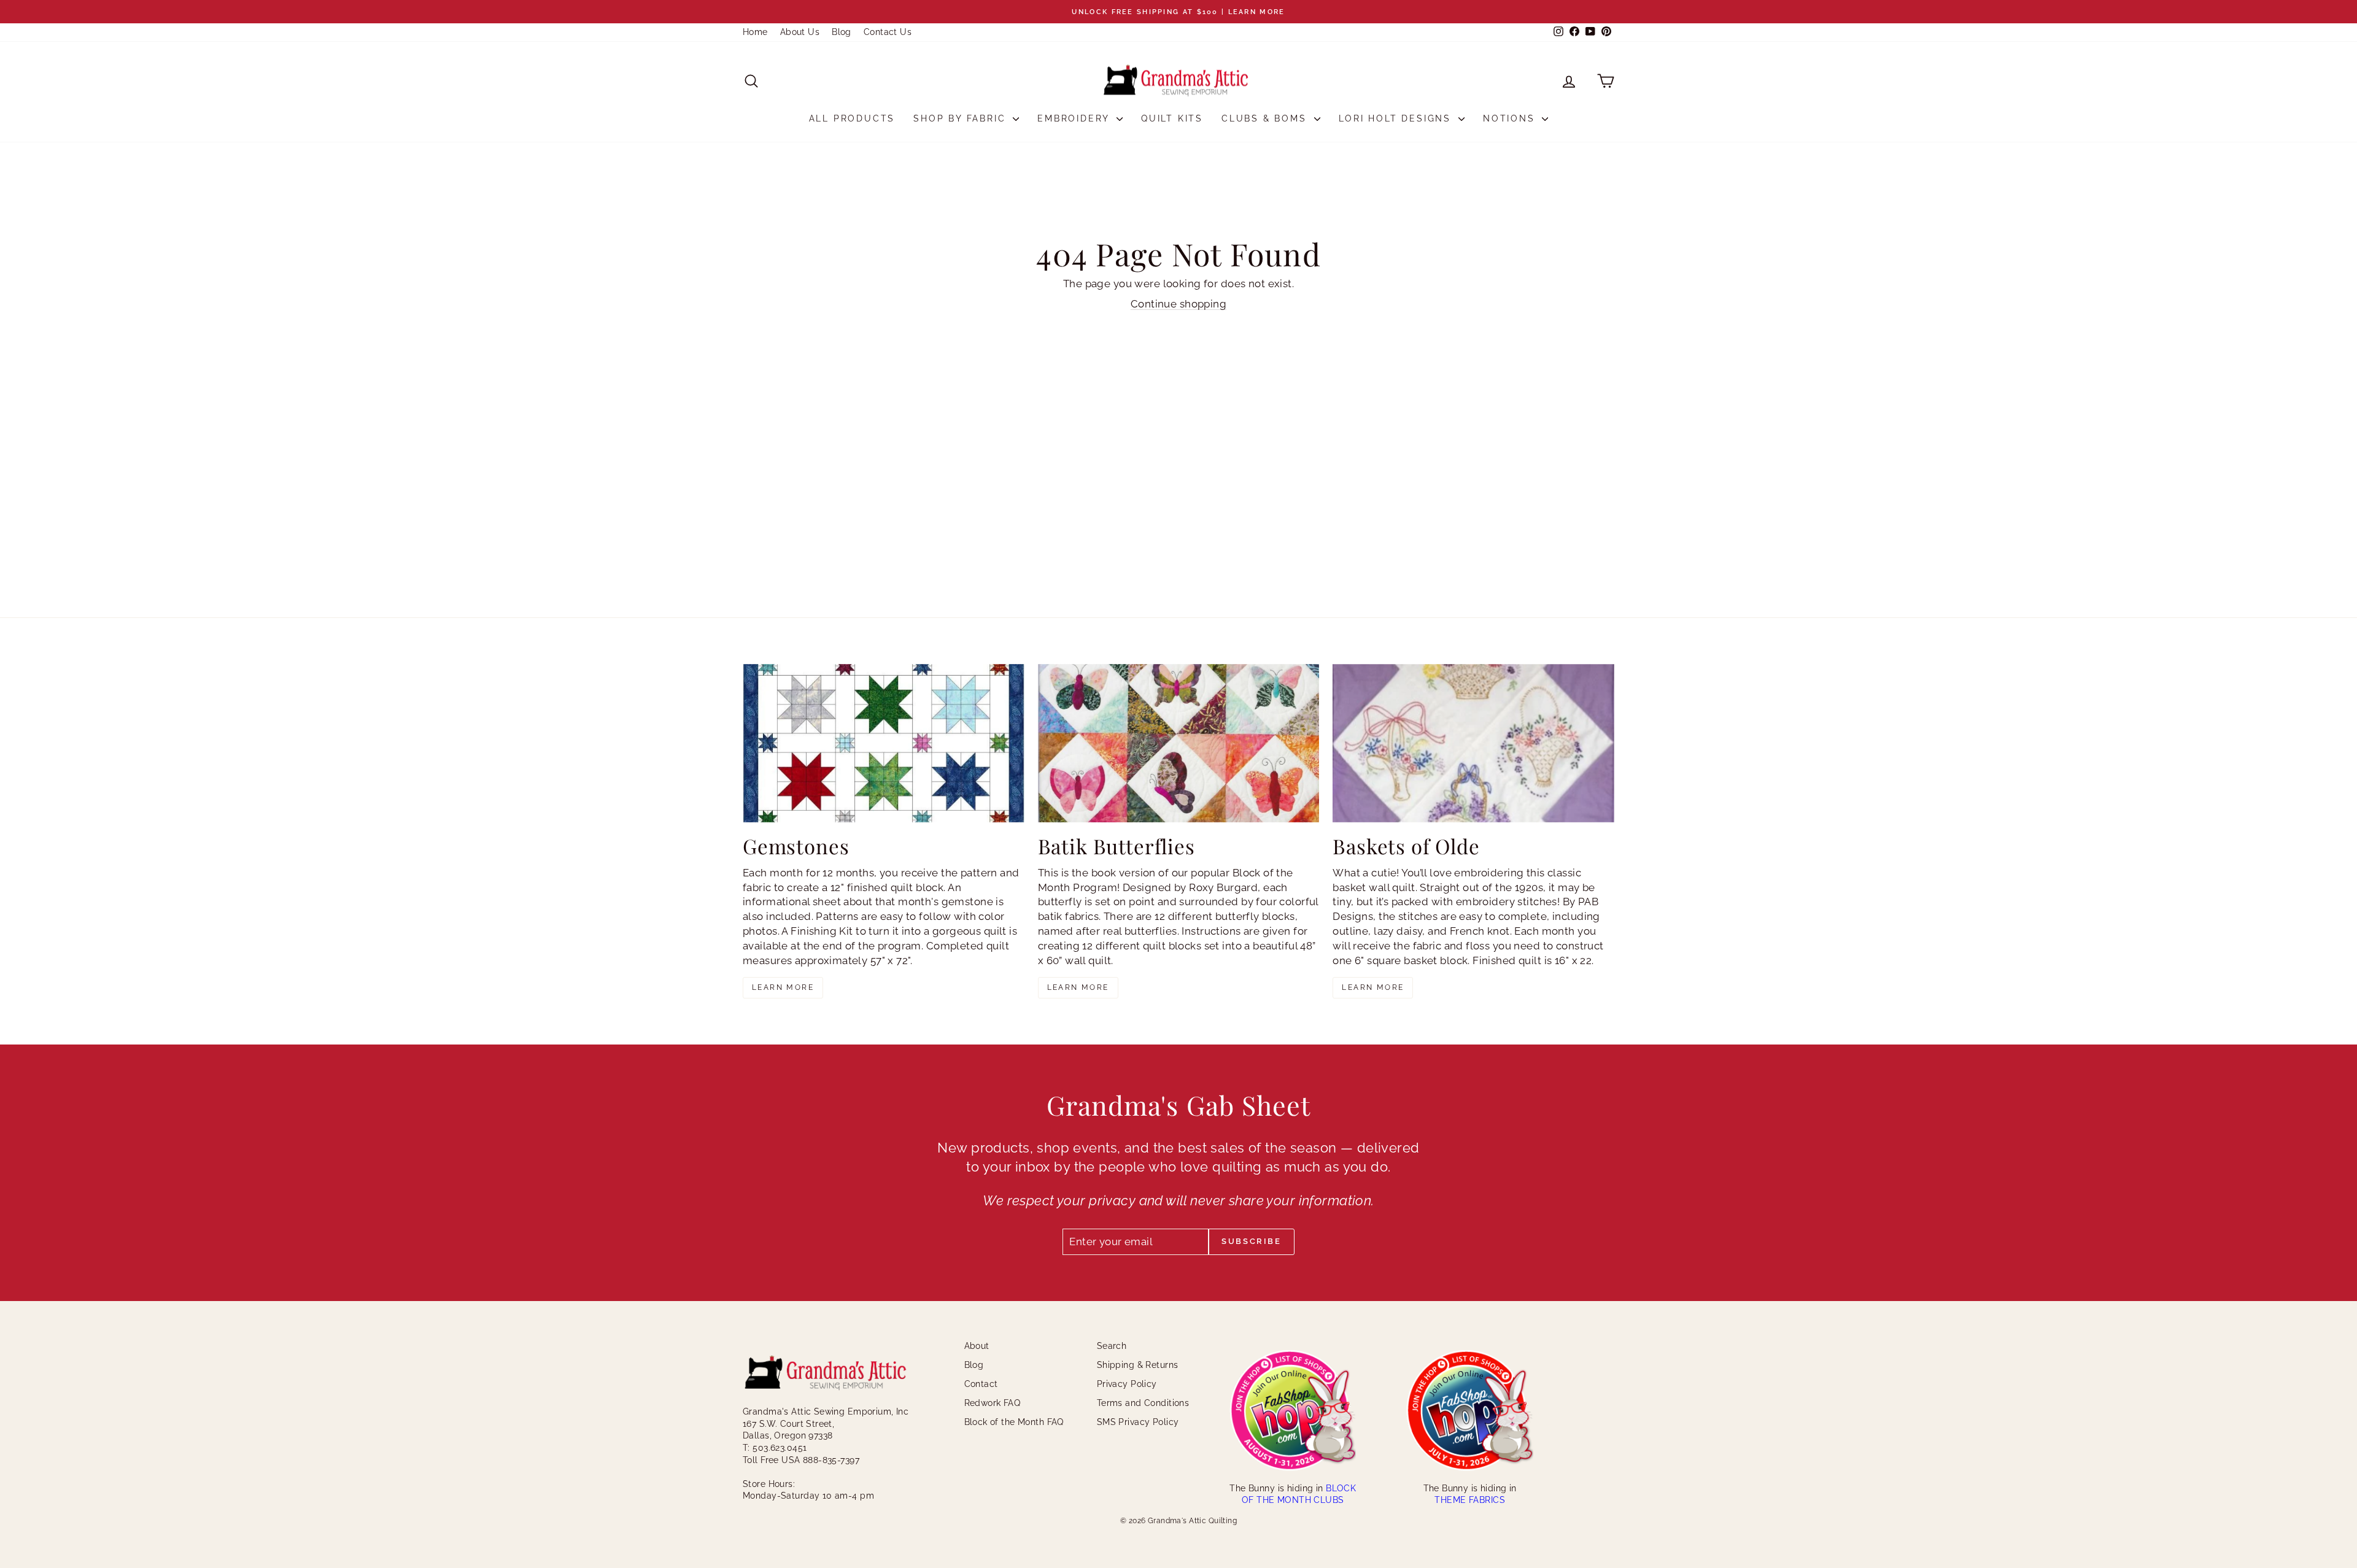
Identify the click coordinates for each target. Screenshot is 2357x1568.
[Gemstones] (884, 743)
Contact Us (888, 32)
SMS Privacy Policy (1138, 1422)
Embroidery (1075, 118)
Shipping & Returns (1138, 1365)
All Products (852, 118)
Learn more (783, 987)
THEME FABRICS (1470, 1500)
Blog (842, 32)
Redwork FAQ (993, 1403)
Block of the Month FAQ (1014, 1422)
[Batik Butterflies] (1179, 743)
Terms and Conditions (1143, 1403)
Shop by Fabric (962, 118)
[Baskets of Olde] (1473, 743)
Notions (1511, 118)
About (977, 1346)
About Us (800, 32)
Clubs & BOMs (1266, 118)
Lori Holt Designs (1397, 118)
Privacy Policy (1127, 1384)
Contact (981, 1384)
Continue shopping (1178, 304)
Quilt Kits (1172, 118)
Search (1112, 1346)
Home (755, 32)
